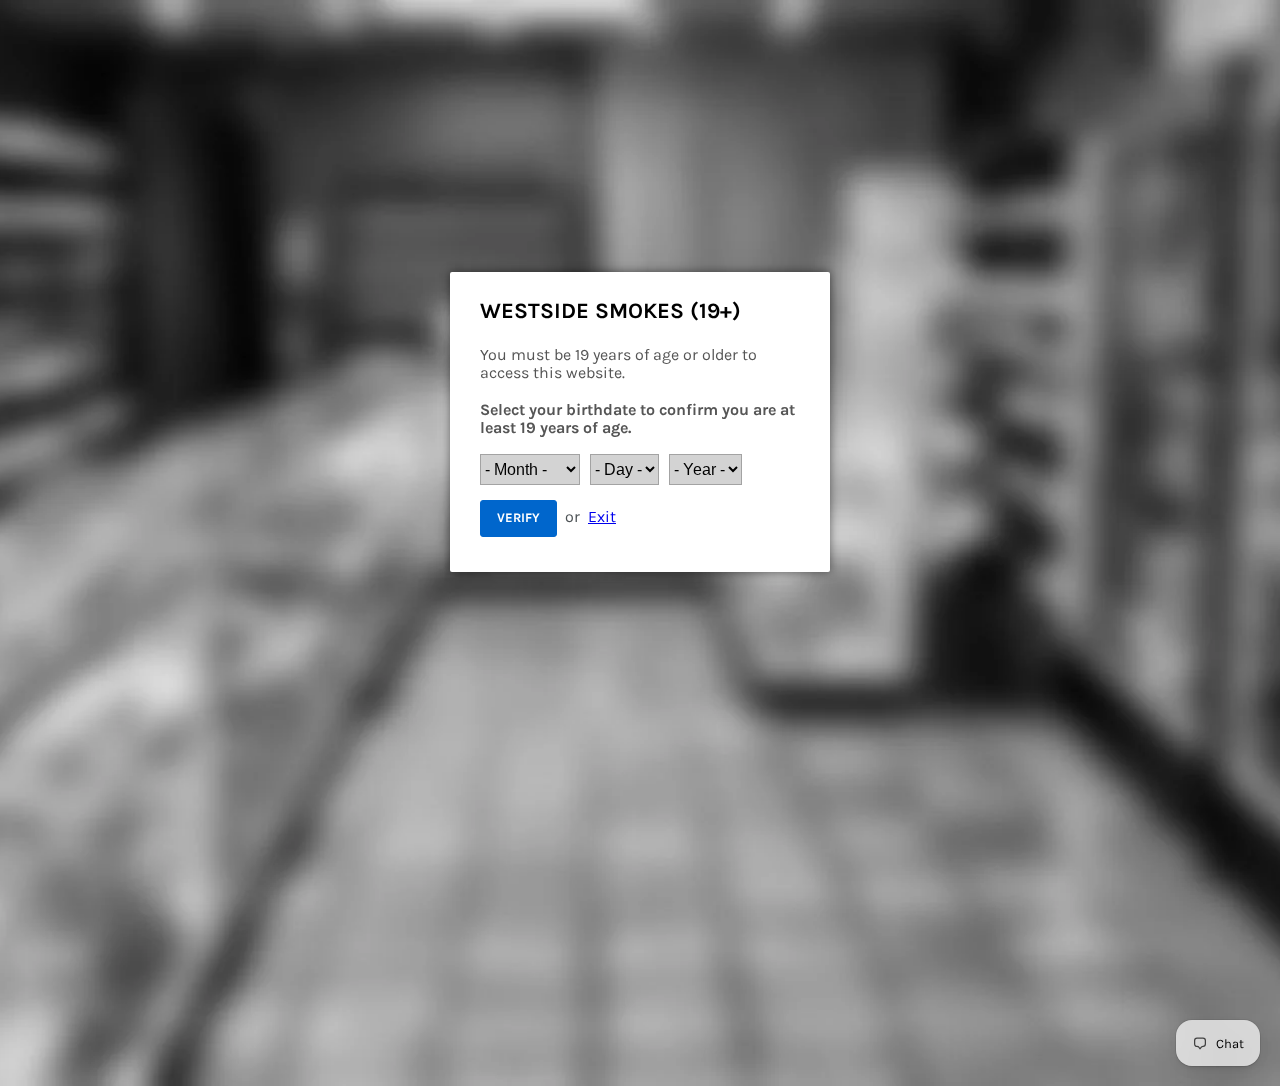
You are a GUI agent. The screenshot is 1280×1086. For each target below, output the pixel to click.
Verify (518, 517)
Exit (602, 516)
